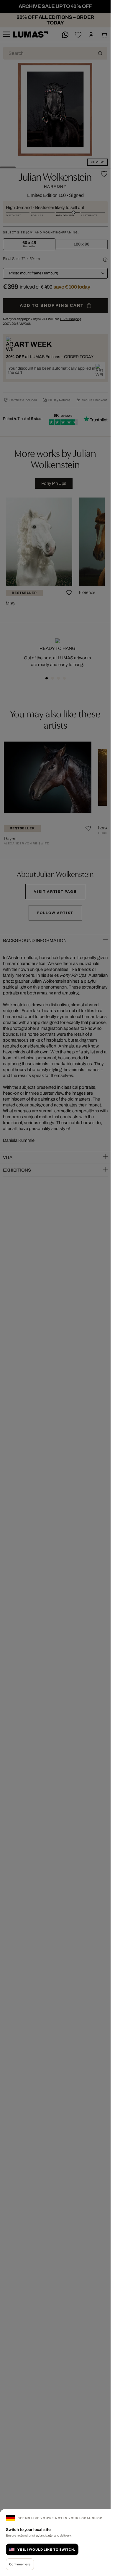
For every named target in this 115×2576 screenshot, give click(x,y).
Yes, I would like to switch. (46, 2549)
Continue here (20, 2564)
